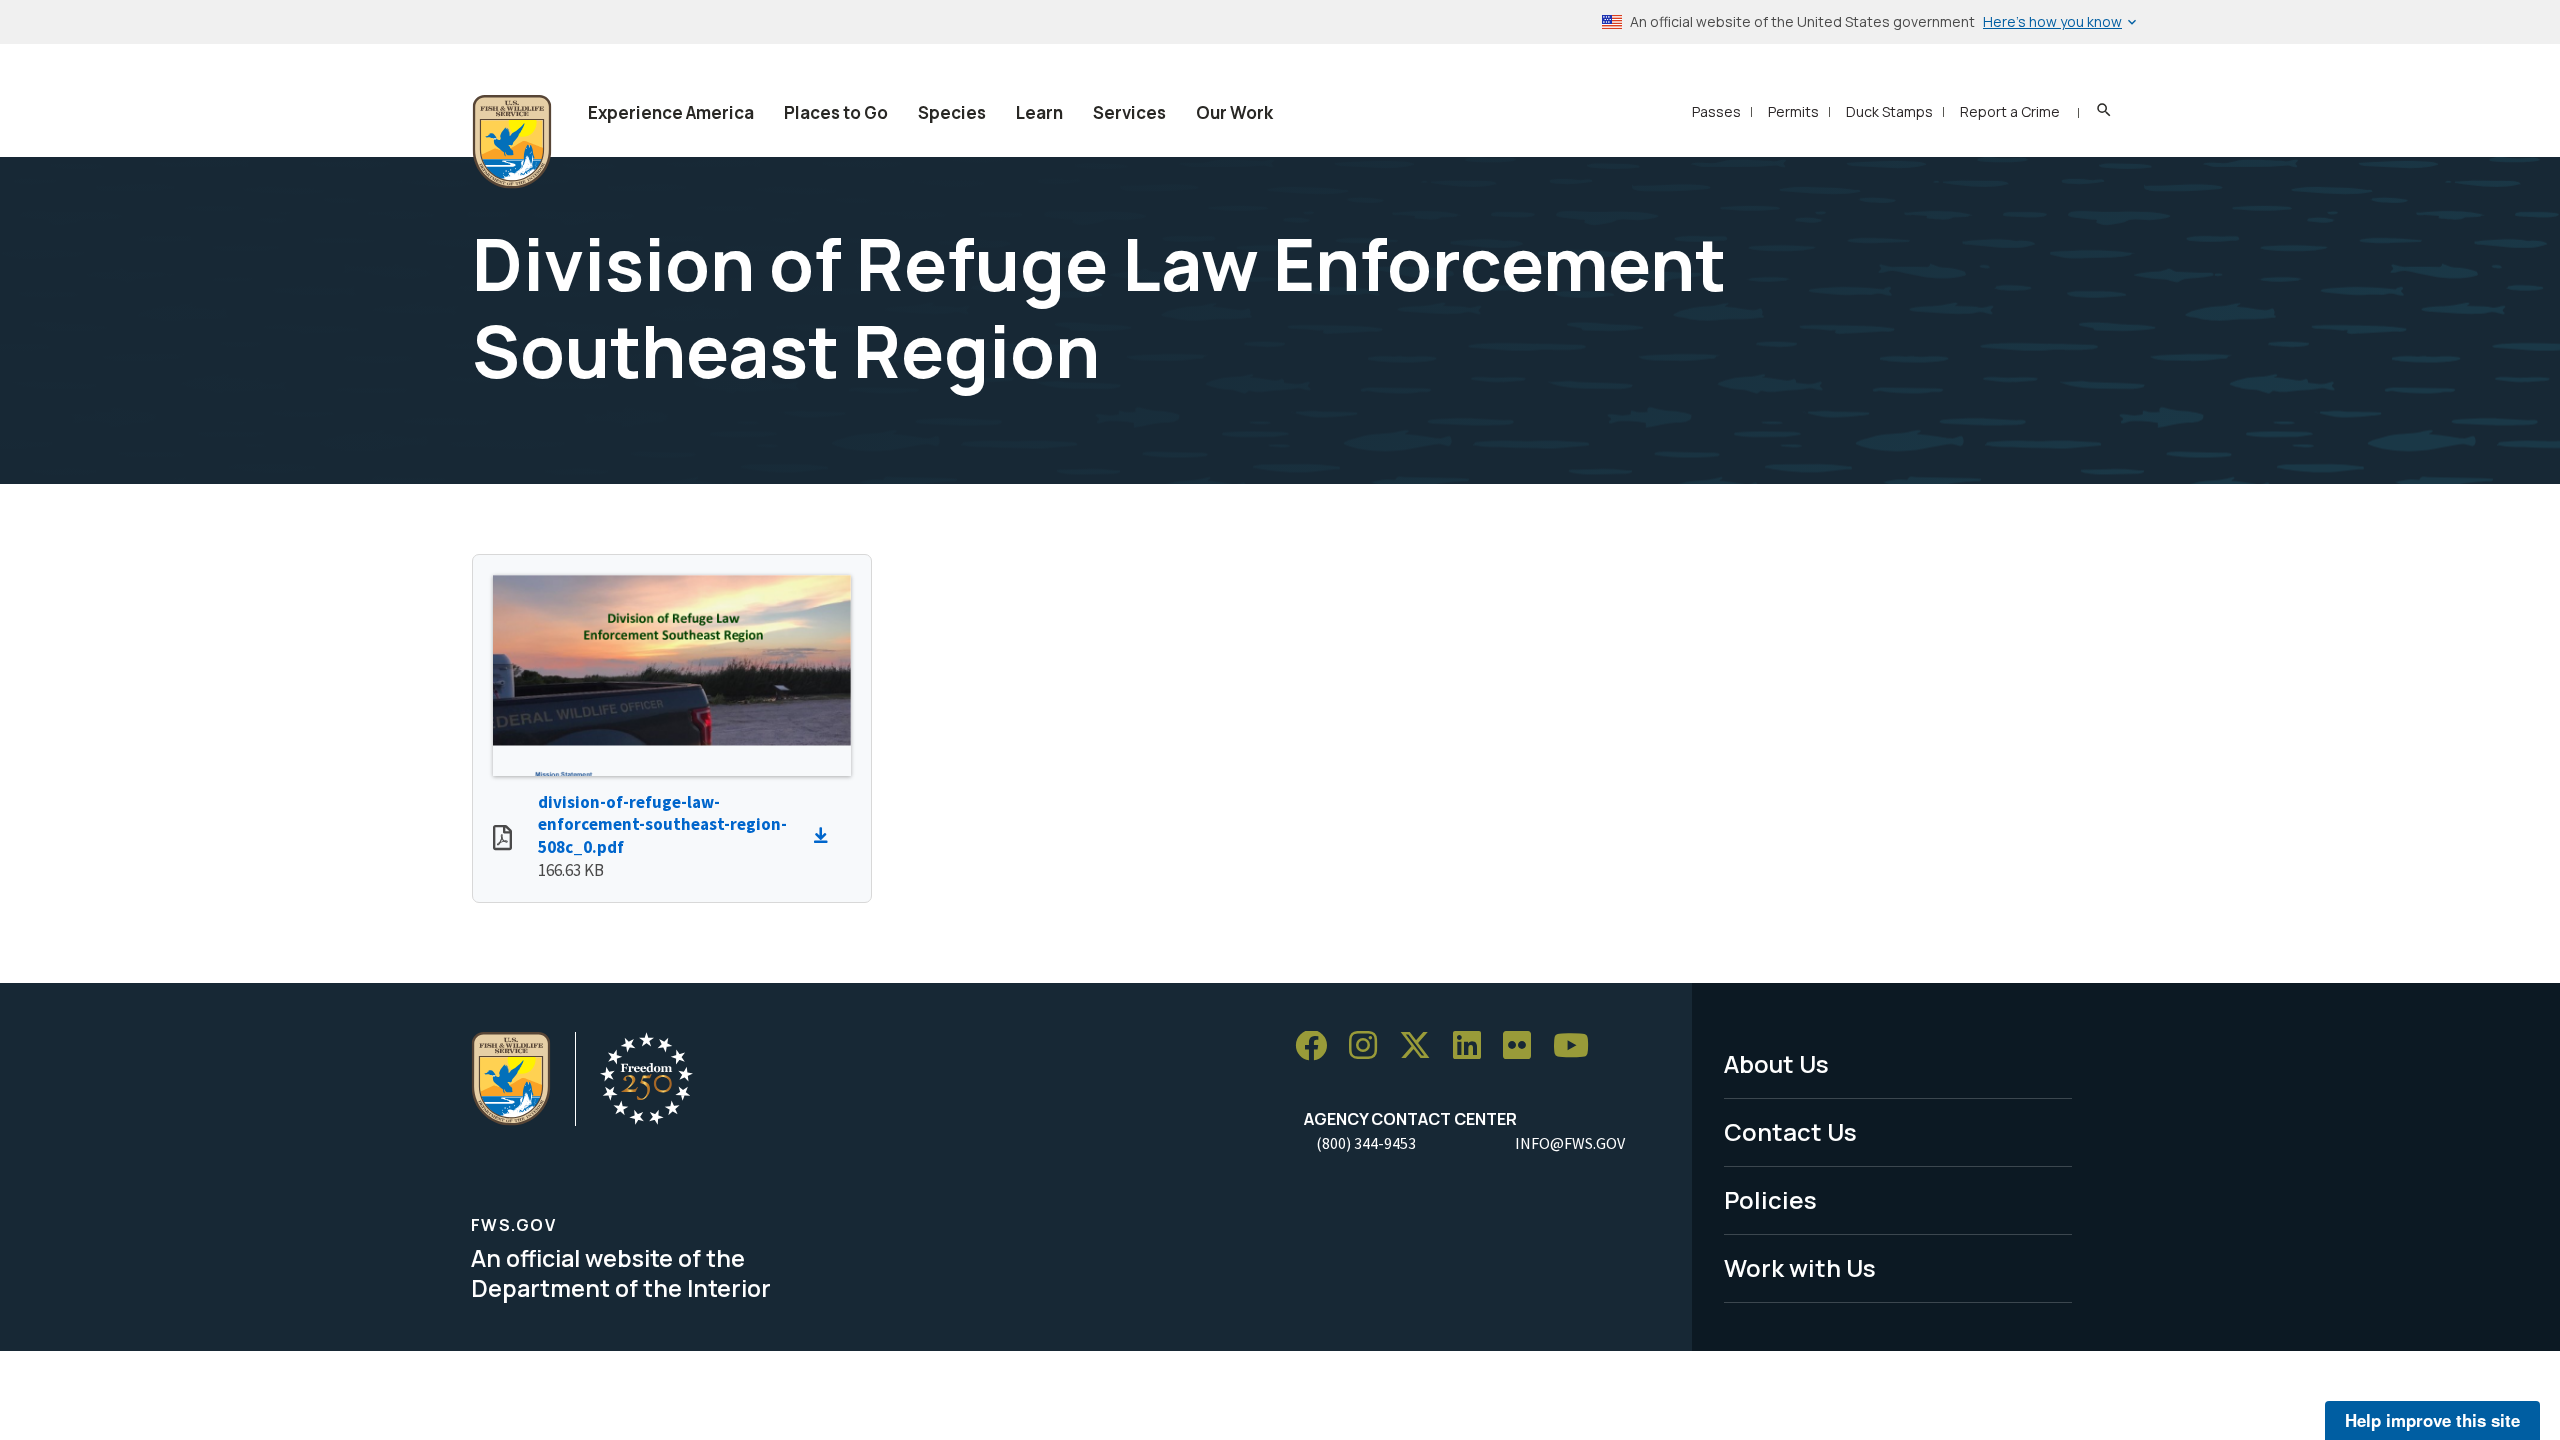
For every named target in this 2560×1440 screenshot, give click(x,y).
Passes (1716, 111)
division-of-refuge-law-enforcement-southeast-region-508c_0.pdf (662, 825)
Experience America (671, 112)
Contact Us (1790, 1131)
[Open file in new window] (502, 840)
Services (1129, 112)
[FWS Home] (512, 142)
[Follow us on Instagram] (1370, 1046)
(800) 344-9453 (1366, 1143)
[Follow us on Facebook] (1318, 1046)
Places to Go (836, 112)
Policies (1770, 1199)
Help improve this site (2432, 1420)
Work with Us (1800, 1267)
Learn (1039, 112)
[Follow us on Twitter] (1422, 1046)
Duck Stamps (1889, 111)
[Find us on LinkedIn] (1474, 1046)
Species (952, 112)
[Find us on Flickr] (1524, 1046)
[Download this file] (826, 836)
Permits (1793, 111)
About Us (1776, 1063)
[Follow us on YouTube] (1578, 1046)
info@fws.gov (1570, 1143)
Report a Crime (2010, 111)
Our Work (1234, 112)
